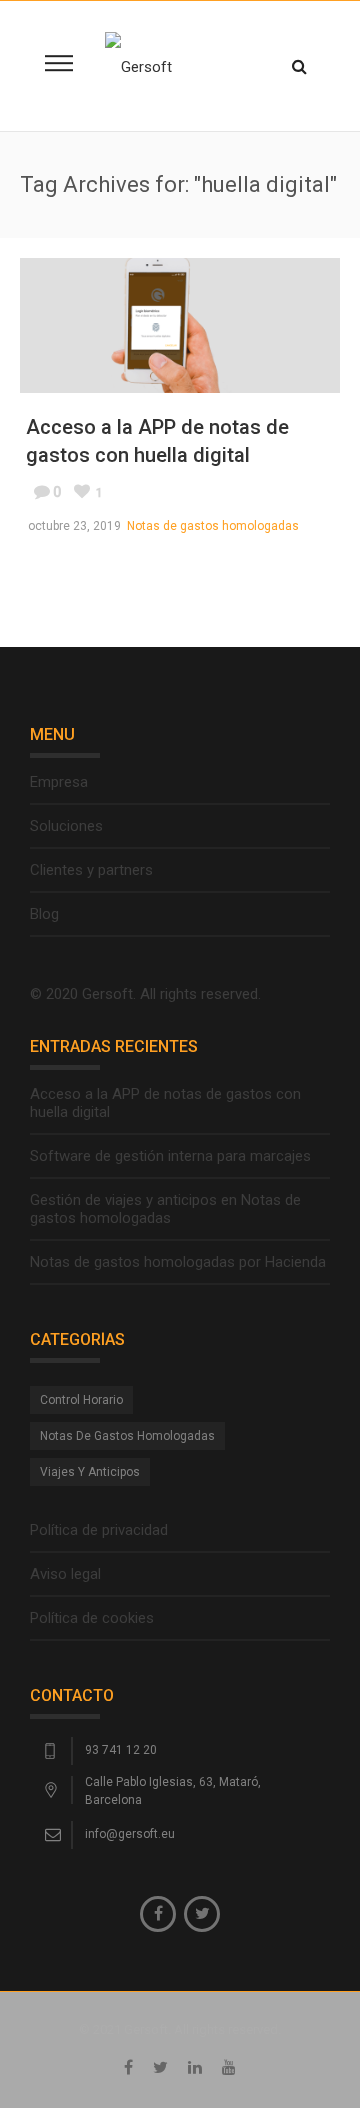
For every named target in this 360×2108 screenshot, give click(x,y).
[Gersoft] (138, 66)
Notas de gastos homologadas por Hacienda (178, 1262)
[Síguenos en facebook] (158, 1914)
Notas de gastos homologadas (213, 526)
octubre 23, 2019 (74, 526)
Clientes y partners (91, 870)
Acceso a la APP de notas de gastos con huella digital (165, 1103)
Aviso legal (65, 1574)
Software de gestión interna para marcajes (170, 1156)
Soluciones (66, 826)
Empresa (59, 782)
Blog (44, 914)
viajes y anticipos (90, 1472)
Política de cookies (92, 1618)
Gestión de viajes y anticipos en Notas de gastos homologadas (165, 1209)
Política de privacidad (99, 1530)
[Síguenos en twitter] (202, 1914)
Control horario (81, 1400)
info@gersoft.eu (130, 1834)
